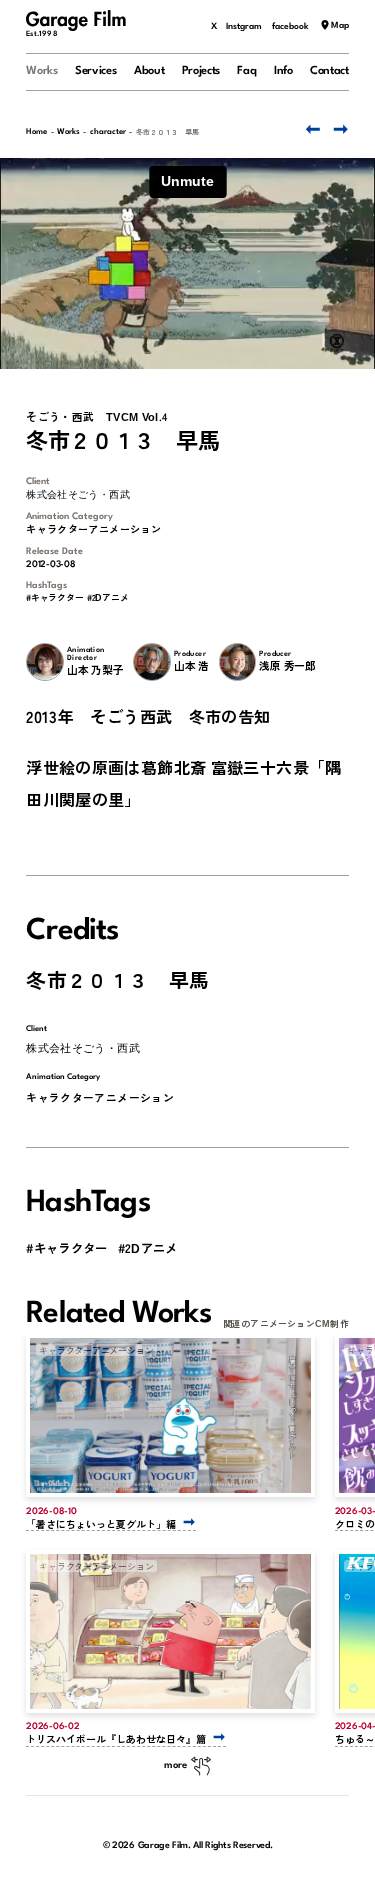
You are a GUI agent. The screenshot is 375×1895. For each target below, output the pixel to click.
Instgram (244, 26)
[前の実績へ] (310, 129)
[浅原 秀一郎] (237, 661)
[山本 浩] (151, 661)
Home (36, 132)
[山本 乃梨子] (44, 661)
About (149, 71)
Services (96, 71)
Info (283, 71)
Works (41, 71)
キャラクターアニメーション (93, 529)
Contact (329, 71)
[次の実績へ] (339, 129)
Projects (201, 71)
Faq (246, 71)
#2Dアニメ (108, 598)
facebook (290, 26)
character (108, 132)
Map (340, 26)
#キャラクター (54, 598)
